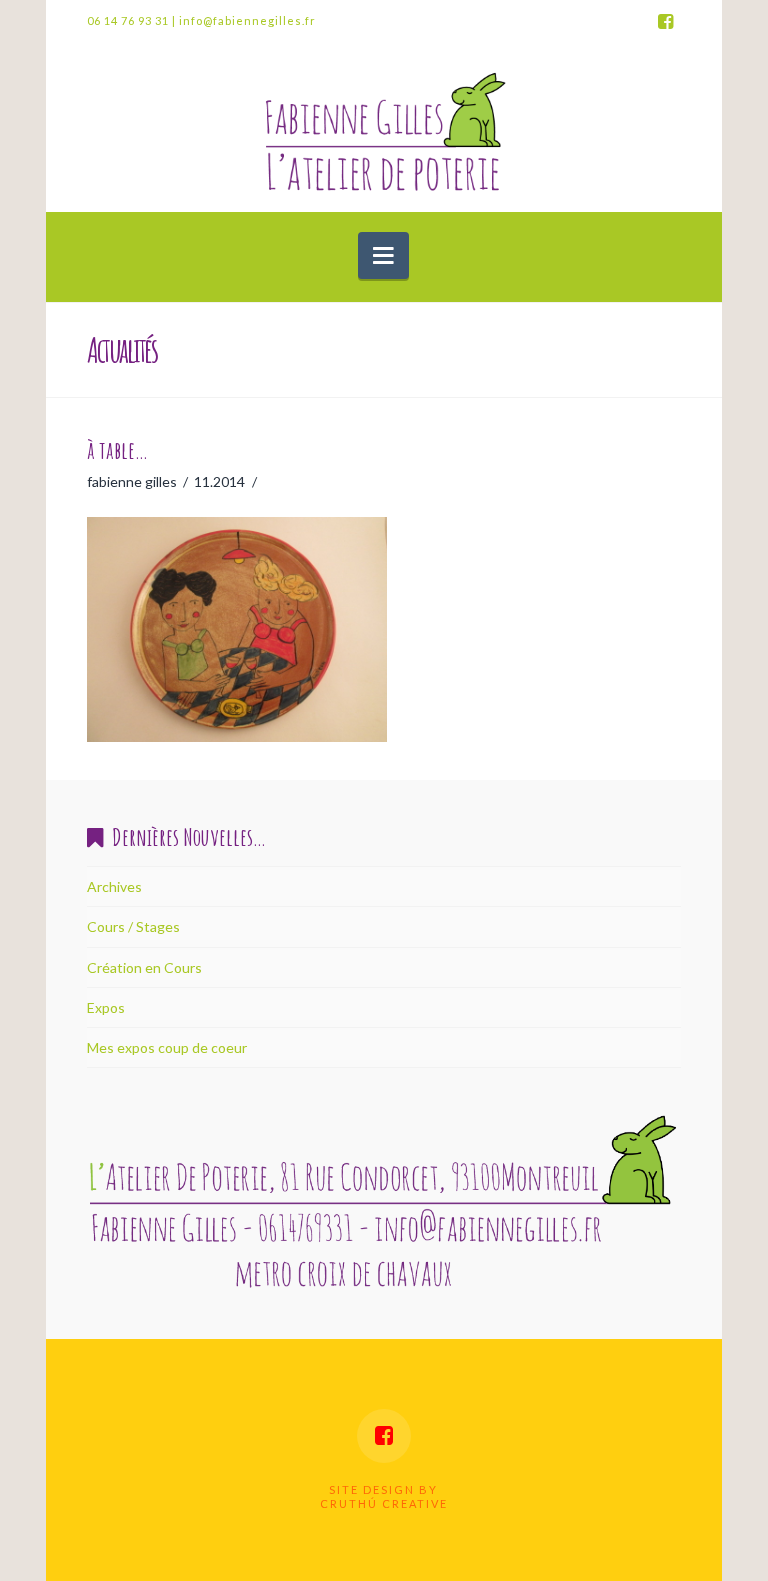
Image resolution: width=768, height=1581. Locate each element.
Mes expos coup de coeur (167, 1047)
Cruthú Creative (384, 1503)
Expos (106, 1007)
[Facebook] (665, 22)
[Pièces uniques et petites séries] (384, 129)
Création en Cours (144, 967)
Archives (114, 886)
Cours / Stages (133, 926)
